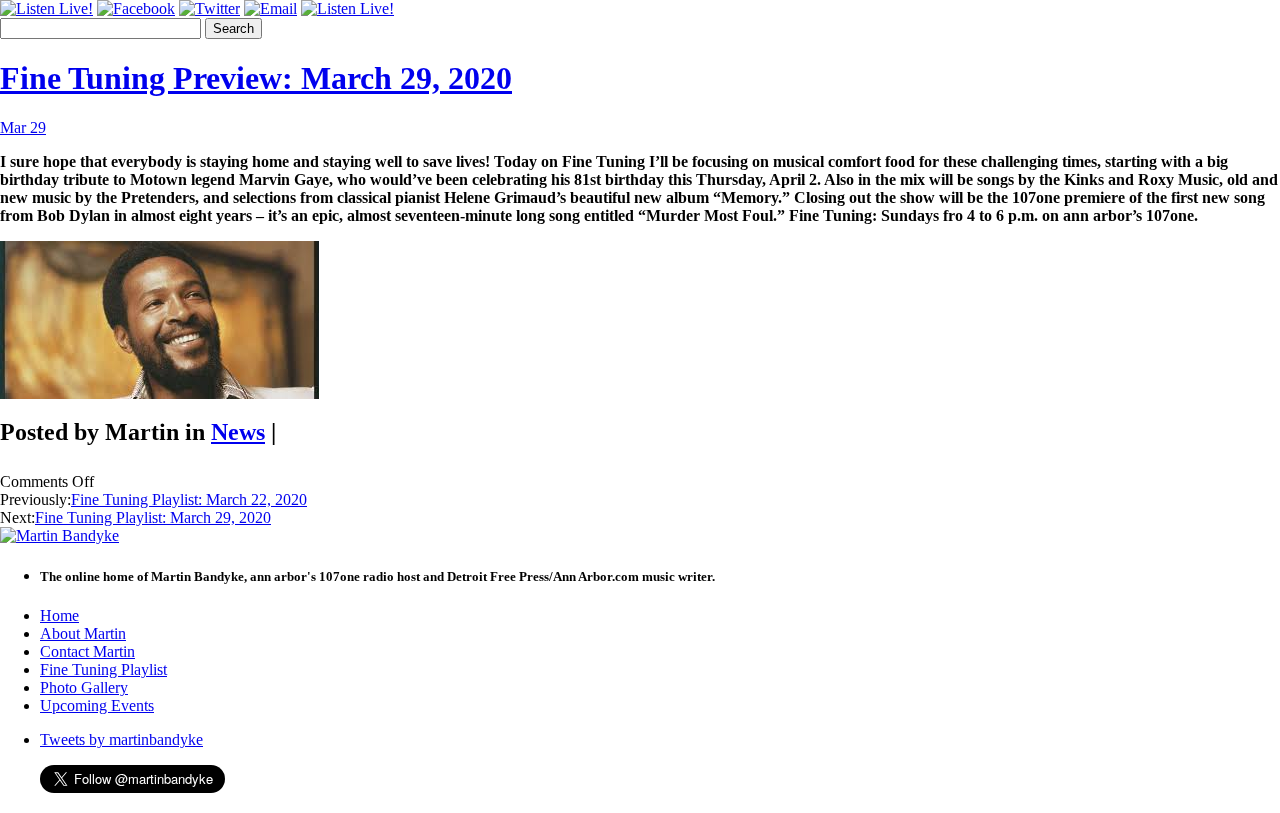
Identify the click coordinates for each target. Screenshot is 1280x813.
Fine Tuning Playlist (103, 669)
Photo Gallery (84, 687)
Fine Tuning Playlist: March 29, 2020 (153, 517)
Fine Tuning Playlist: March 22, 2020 (189, 499)
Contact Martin (87, 651)
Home (59, 615)
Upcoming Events (97, 705)
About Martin (83, 633)
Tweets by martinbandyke (121, 739)
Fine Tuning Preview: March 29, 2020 (256, 78)
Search (233, 28)
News (238, 432)
